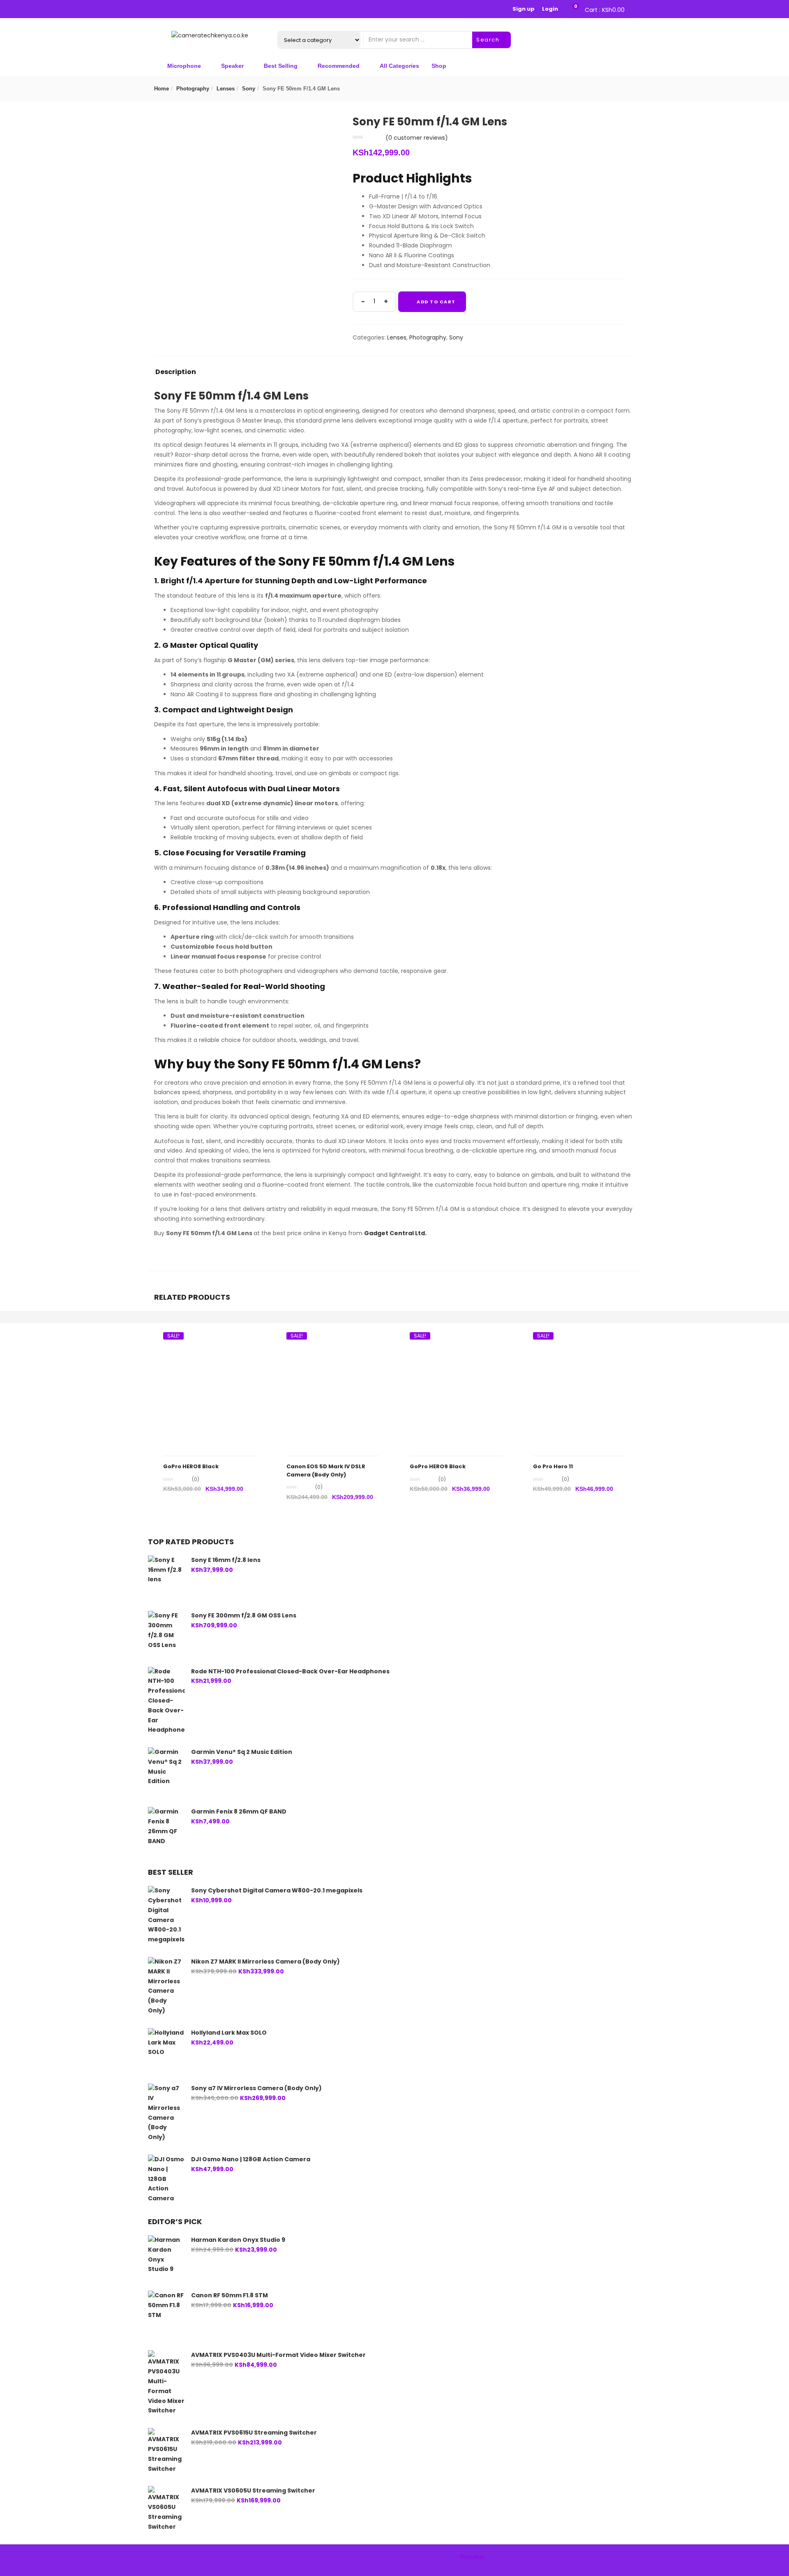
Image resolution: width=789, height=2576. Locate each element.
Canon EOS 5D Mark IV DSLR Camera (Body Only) (326, 1471)
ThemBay (472, 2557)
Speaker (232, 66)
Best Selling (281, 66)
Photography (193, 89)
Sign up (524, 9)
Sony (249, 89)
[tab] (176, 374)
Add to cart (436, 302)
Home (161, 89)
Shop (439, 66)
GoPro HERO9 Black (438, 1466)
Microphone (184, 66)
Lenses (226, 89)
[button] (603, 9)
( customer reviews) (417, 138)
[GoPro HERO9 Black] (456, 1340)
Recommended (339, 66)
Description (176, 373)
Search (489, 40)
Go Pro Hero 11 (553, 1466)
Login (550, 9)
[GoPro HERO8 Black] (210, 1340)
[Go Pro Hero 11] (579, 1340)
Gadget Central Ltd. (395, 1233)
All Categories (399, 66)
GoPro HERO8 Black (191, 1466)
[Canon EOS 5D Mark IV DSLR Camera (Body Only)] (333, 1340)
